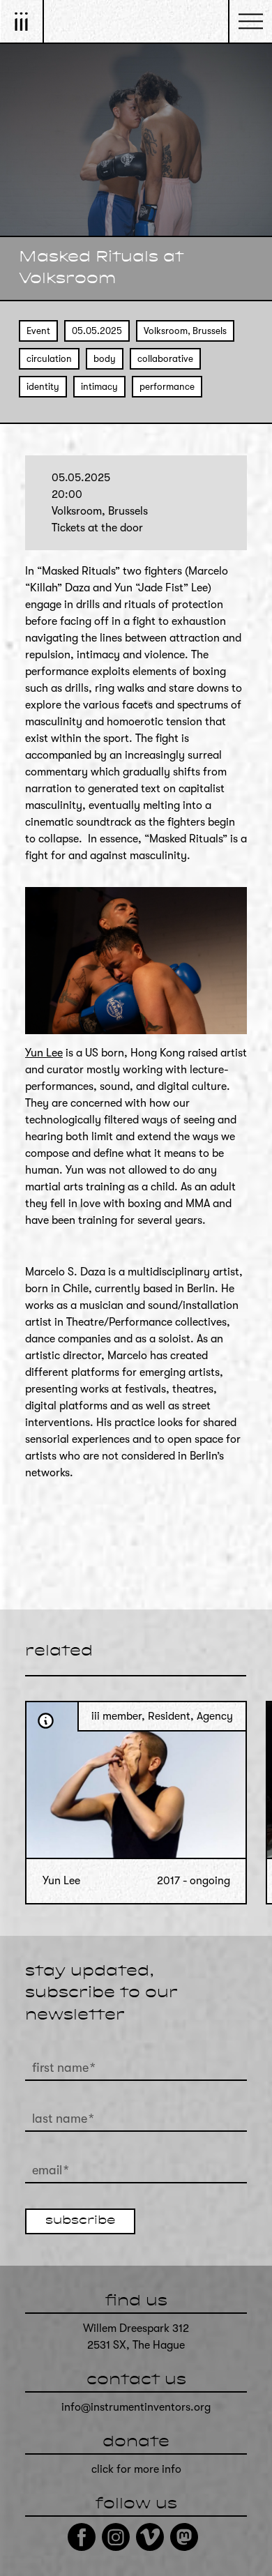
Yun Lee (44, 1053)
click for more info (136, 2469)
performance (167, 387)
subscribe (80, 2221)
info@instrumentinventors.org (136, 2407)
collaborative (165, 359)
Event (38, 331)
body (105, 359)
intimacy (99, 387)
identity (43, 387)
